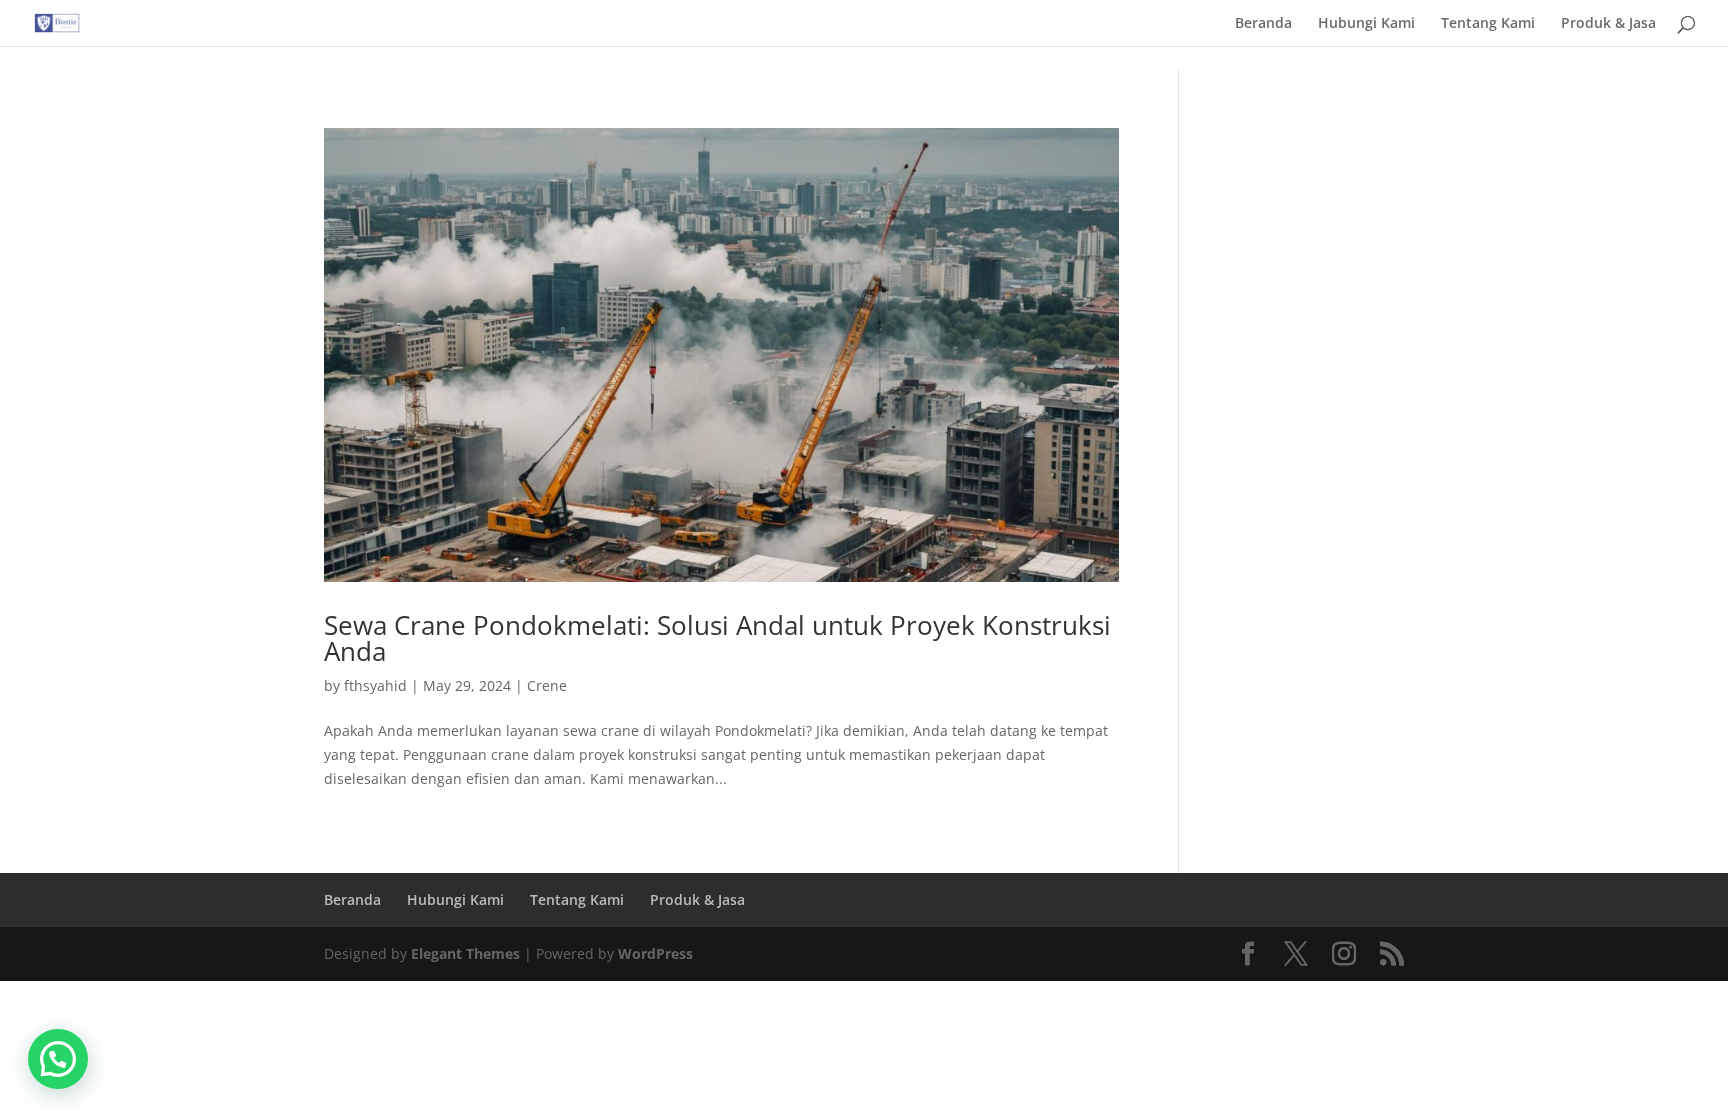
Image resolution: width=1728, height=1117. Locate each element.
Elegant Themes (465, 953)
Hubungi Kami (1366, 24)
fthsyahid (375, 685)
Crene (547, 685)
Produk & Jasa (1608, 24)
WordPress (655, 953)
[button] (58, 1059)
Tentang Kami (1488, 24)
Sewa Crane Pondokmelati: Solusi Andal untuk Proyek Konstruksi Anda (717, 638)
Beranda (1263, 24)
